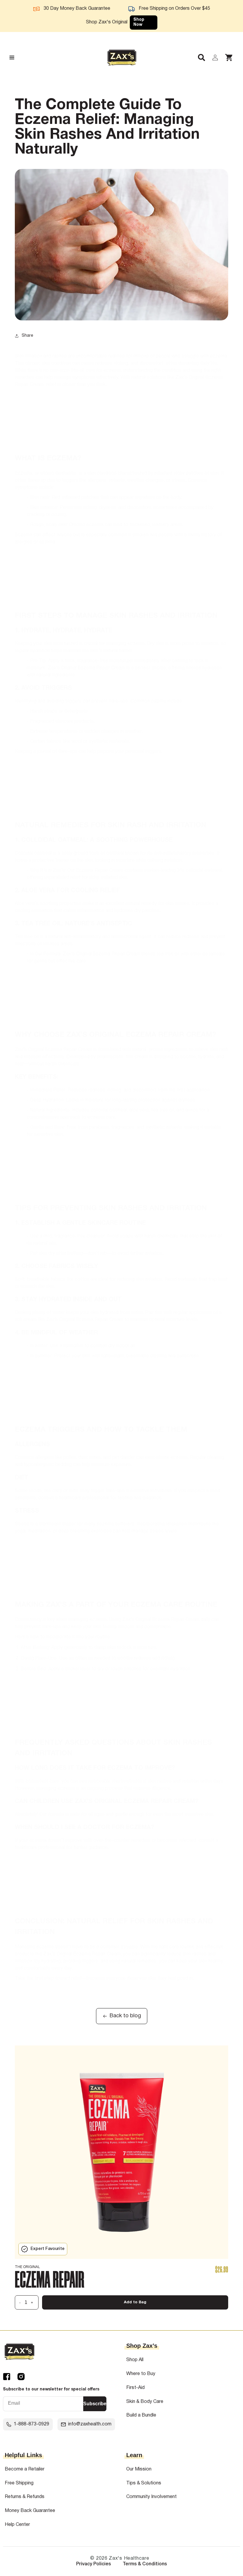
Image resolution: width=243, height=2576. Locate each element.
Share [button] (27, 336)
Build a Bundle (141, 2415)
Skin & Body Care (145, 2402)
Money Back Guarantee (30, 2511)
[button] (198, 58)
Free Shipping (19, 2483)
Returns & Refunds (25, 2497)
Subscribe (95, 2404)
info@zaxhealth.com (90, 2424)
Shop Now (139, 22)
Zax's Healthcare (129, 2559)
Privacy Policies (93, 2564)
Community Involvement (151, 2497)
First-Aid (135, 2388)
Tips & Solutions (144, 2483)
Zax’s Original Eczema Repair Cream (86, 668)
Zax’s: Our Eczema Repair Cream (88, 871)
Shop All (135, 2360)
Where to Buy (141, 2374)
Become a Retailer (25, 2469)
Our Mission (139, 2469)
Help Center (17, 2525)
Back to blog (125, 2016)
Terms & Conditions (145, 2564)
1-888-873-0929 (31, 2424)
